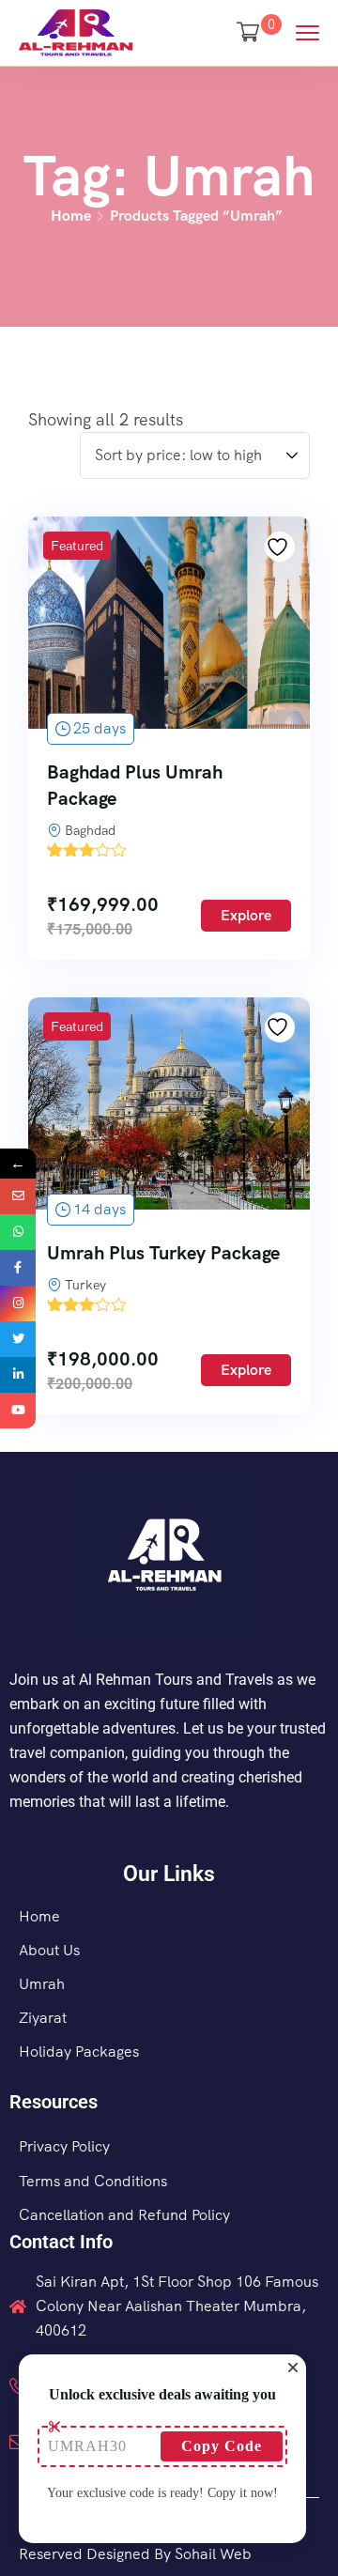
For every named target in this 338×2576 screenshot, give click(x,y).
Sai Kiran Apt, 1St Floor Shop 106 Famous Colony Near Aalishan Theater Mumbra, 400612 (177, 2306)
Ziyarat (43, 2018)
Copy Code (222, 2446)
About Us (49, 1950)
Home (71, 216)
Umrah (42, 1984)
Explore (246, 915)
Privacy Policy (64, 2146)
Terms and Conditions (93, 2181)
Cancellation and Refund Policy (124, 2215)
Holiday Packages (79, 2052)
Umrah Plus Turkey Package (163, 1253)
